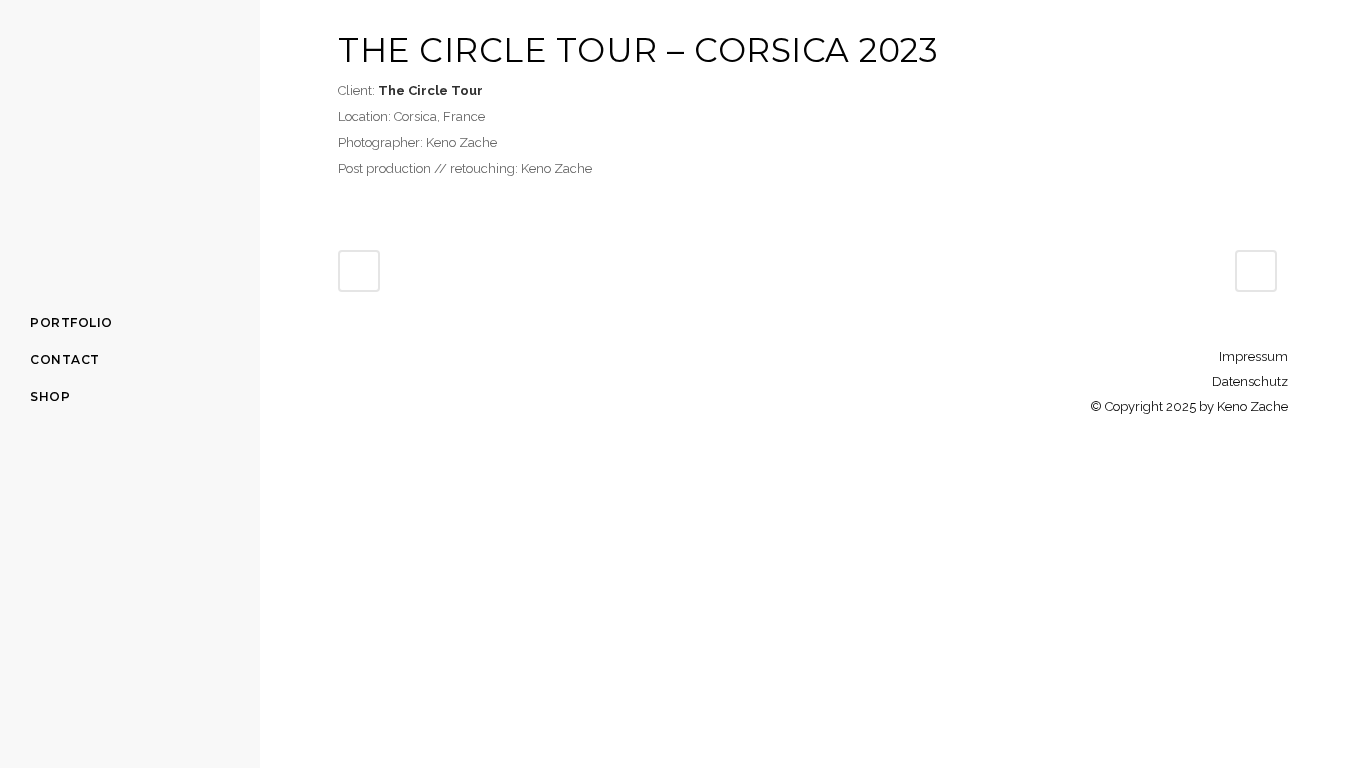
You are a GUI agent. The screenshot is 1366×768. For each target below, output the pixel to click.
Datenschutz (1250, 381)
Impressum (1253, 356)
